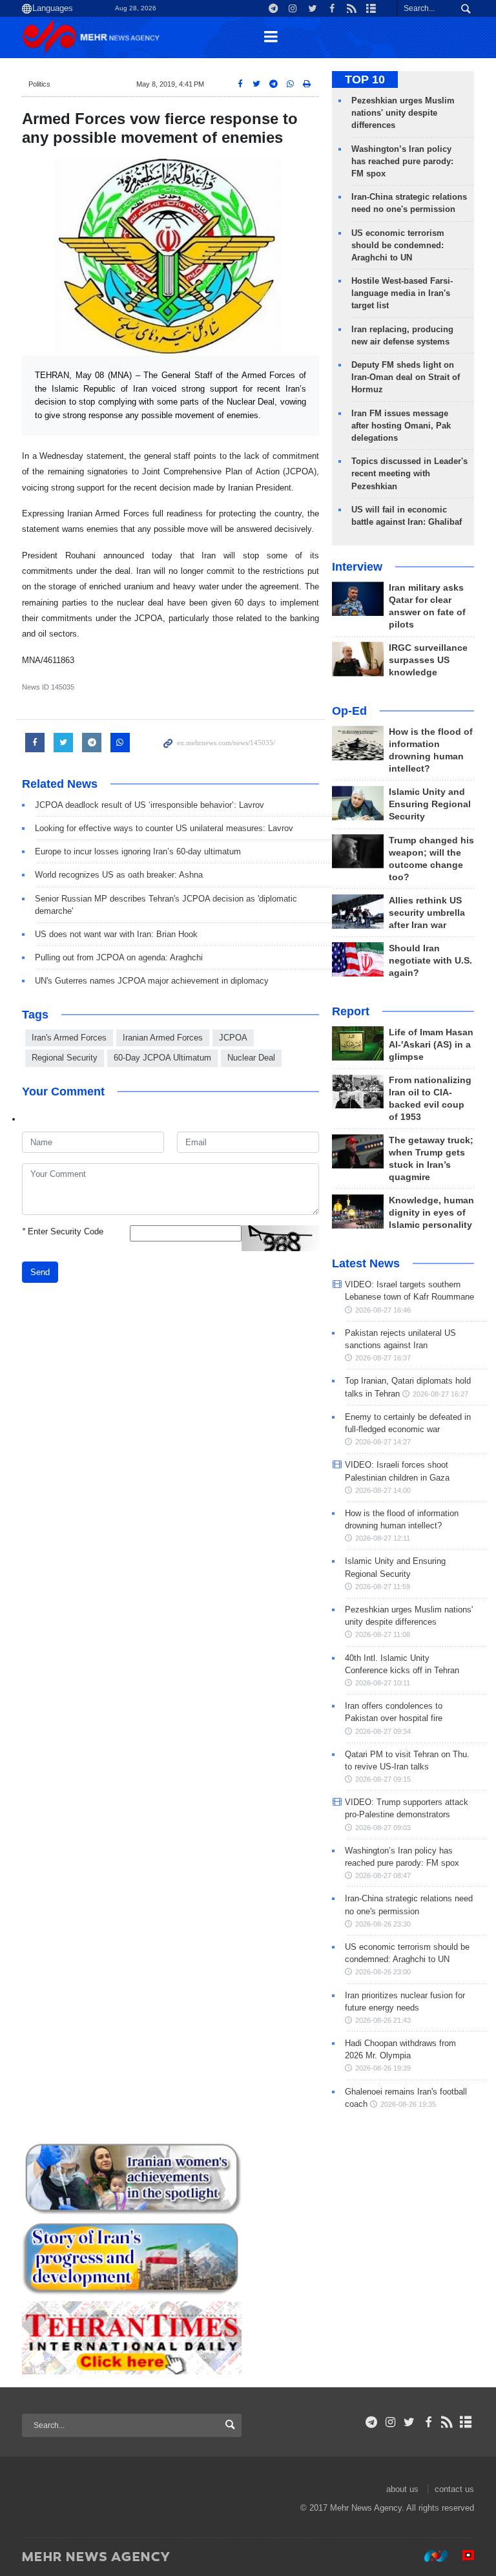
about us (402, 2489)
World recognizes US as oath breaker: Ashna (119, 875)
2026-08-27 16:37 (383, 1358)
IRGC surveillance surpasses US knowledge (428, 660)
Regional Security (65, 1058)
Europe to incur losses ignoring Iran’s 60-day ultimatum (138, 851)
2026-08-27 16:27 (440, 1394)
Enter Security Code (63, 1231)
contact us (454, 2489)
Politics (39, 84)
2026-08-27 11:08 (383, 1634)
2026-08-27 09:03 (383, 1828)
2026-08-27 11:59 (383, 1587)
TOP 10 (365, 79)
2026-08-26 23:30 (383, 1924)
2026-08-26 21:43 (383, 2020)
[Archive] (466, 2422)
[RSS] (447, 2422)
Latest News (366, 1263)
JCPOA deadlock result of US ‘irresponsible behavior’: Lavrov (150, 805)
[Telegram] (372, 2422)
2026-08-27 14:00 (383, 1490)
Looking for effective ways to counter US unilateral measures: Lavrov (164, 828)
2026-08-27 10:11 (383, 1683)
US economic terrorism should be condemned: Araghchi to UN (398, 245)
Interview (357, 567)
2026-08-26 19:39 (383, 2068)
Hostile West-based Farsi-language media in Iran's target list (402, 293)
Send (40, 1272)
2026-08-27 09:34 (383, 1731)
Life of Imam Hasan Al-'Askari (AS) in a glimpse (431, 1045)
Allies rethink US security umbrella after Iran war (427, 913)
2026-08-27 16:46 (383, 1310)
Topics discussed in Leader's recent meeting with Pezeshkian (409, 473)
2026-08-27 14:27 (383, 1442)
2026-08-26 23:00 (383, 1972)
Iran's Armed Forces (69, 1038)
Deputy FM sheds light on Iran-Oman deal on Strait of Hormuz (406, 377)
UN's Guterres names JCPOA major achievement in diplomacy (152, 981)
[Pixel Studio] (462, 2556)
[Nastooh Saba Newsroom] (429, 2556)
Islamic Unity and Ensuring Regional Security (430, 804)
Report (351, 1011)
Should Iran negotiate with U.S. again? (430, 961)
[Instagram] (390, 2422)
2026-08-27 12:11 (383, 1538)
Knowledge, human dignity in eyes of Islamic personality (431, 1213)
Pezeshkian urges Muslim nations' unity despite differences (403, 113)
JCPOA (233, 1038)
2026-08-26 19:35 (408, 2104)
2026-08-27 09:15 (383, 1779)
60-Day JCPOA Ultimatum (162, 1058)
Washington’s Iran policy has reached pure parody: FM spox (402, 161)
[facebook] (428, 2422)
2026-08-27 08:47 (383, 1875)
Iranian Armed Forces (163, 1038)
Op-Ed (349, 711)
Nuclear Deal (251, 1058)
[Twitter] (409, 2422)
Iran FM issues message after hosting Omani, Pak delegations (401, 426)
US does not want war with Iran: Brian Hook (116, 934)
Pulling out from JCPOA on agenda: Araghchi (119, 957)
